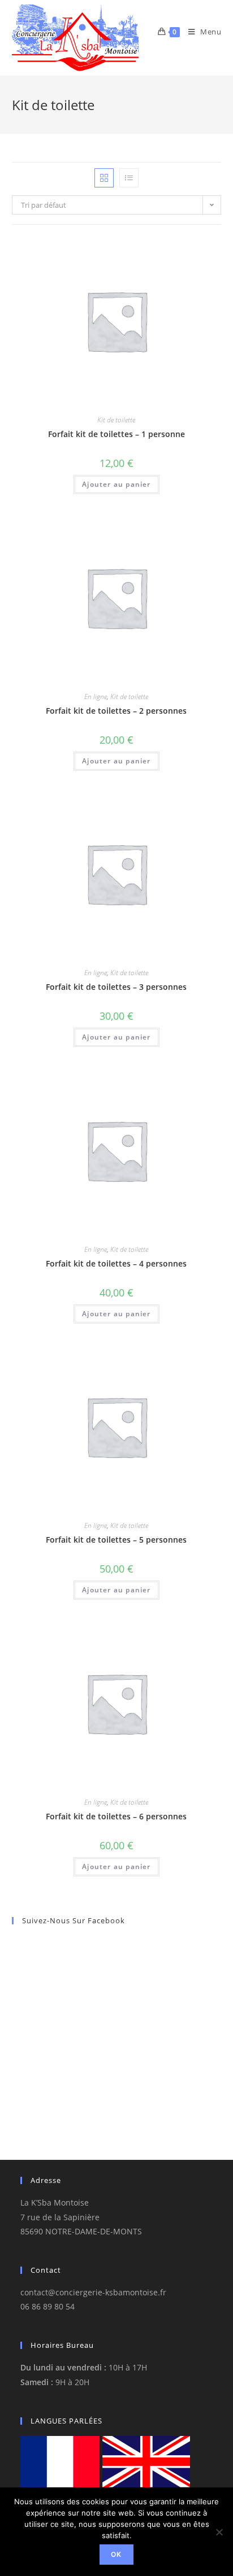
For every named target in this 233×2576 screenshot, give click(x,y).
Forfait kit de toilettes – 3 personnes (116, 987)
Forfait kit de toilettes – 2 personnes (116, 711)
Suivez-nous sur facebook (74, 1920)
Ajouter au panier (116, 484)
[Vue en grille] (104, 178)
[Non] (219, 2532)
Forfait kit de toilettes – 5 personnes (116, 1540)
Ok (116, 2554)
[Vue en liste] (129, 178)
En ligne (96, 697)
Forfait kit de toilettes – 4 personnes (116, 1263)
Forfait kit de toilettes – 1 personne (116, 434)
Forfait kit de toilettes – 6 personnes (116, 1816)
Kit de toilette (116, 420)
